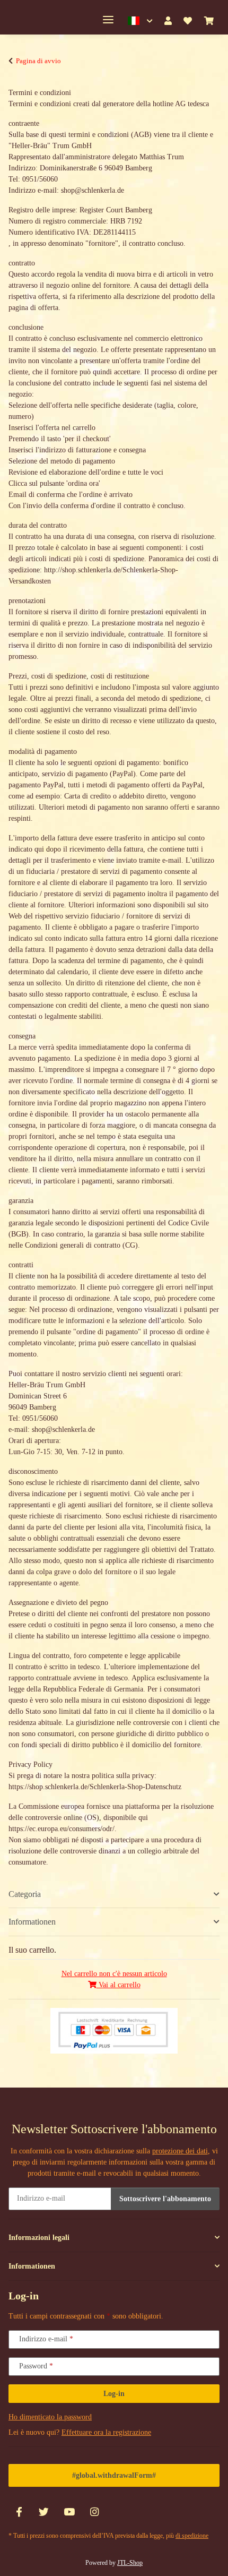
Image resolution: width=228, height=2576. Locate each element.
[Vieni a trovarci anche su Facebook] (19, 2513)
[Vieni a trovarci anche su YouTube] (69, 2513)
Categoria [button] (25, 1894)
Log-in (114, 2394)
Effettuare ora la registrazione (106, 2432)
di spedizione (192, 2536)
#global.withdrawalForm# (114, 2475)
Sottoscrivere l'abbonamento (165, 2199)
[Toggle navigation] (108, 20)
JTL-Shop (130, 2563)
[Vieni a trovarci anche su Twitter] (44, 2513)
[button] (140, 21)
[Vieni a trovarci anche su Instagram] (94, 2513)
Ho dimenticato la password (50, 2417)
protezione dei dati (180, 2151)
